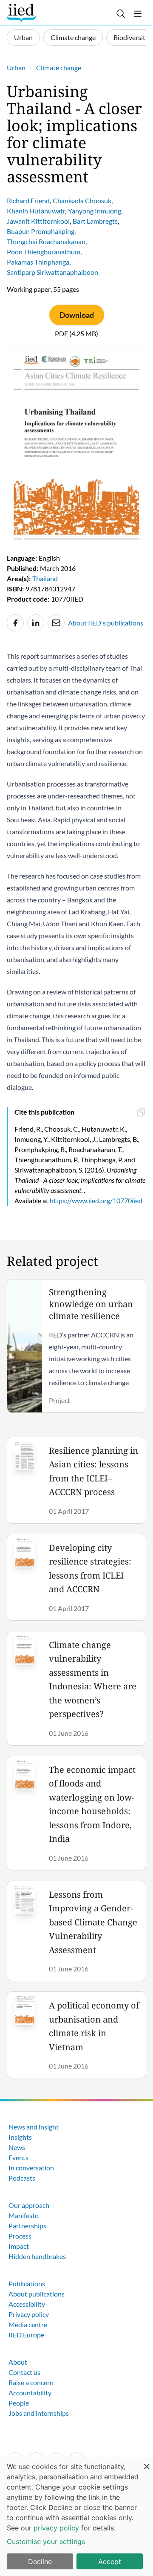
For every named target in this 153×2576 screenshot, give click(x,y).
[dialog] (76, 2516)
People (19, 2403)
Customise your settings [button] (46, 2541)
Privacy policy (29, 2314)
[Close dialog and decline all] (147, 2462)
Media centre (28, 2324)
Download (77, 315)
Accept (110, 2562)
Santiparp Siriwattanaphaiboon (52, 272)
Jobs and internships (39, 2413)
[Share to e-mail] (56, 623)
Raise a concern (31, 2382)
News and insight (34, 2127)
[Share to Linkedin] (36, 623)
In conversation (31, 2168)
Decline (40, 2562)
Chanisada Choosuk (82, 200)
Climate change (73, 37)
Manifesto (24, 2215)
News (17, 2147)
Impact (19, 2246)
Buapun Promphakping (41, 231)
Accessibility (27, 2304)
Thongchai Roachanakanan (46, 241)
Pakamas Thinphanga (38, 262)
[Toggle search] (121, 14)
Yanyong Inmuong (95, 211)
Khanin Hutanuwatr (36, 211)
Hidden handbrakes (37, 2256)
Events (18, 2157)
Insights (20, 2137)
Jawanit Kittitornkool (38, 221)
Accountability (30, 2393)
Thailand (45, 578)
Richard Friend (28, 200)
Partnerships (27, 2226)
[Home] (22, 13)
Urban (23, 37)
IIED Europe (26, 2335)
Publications (27, 2284)
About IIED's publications (106, 623)
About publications (37, 2294)
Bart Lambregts (95, 221)
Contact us (24, 2372)
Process (20, 2236)
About (18, 2362)
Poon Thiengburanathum (44, 252)
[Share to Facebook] (15, 623)
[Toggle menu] (138, 14)
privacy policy (56, 2528)
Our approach (29, 2205)
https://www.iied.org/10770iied (96, 1200)
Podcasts (22, 2178)
